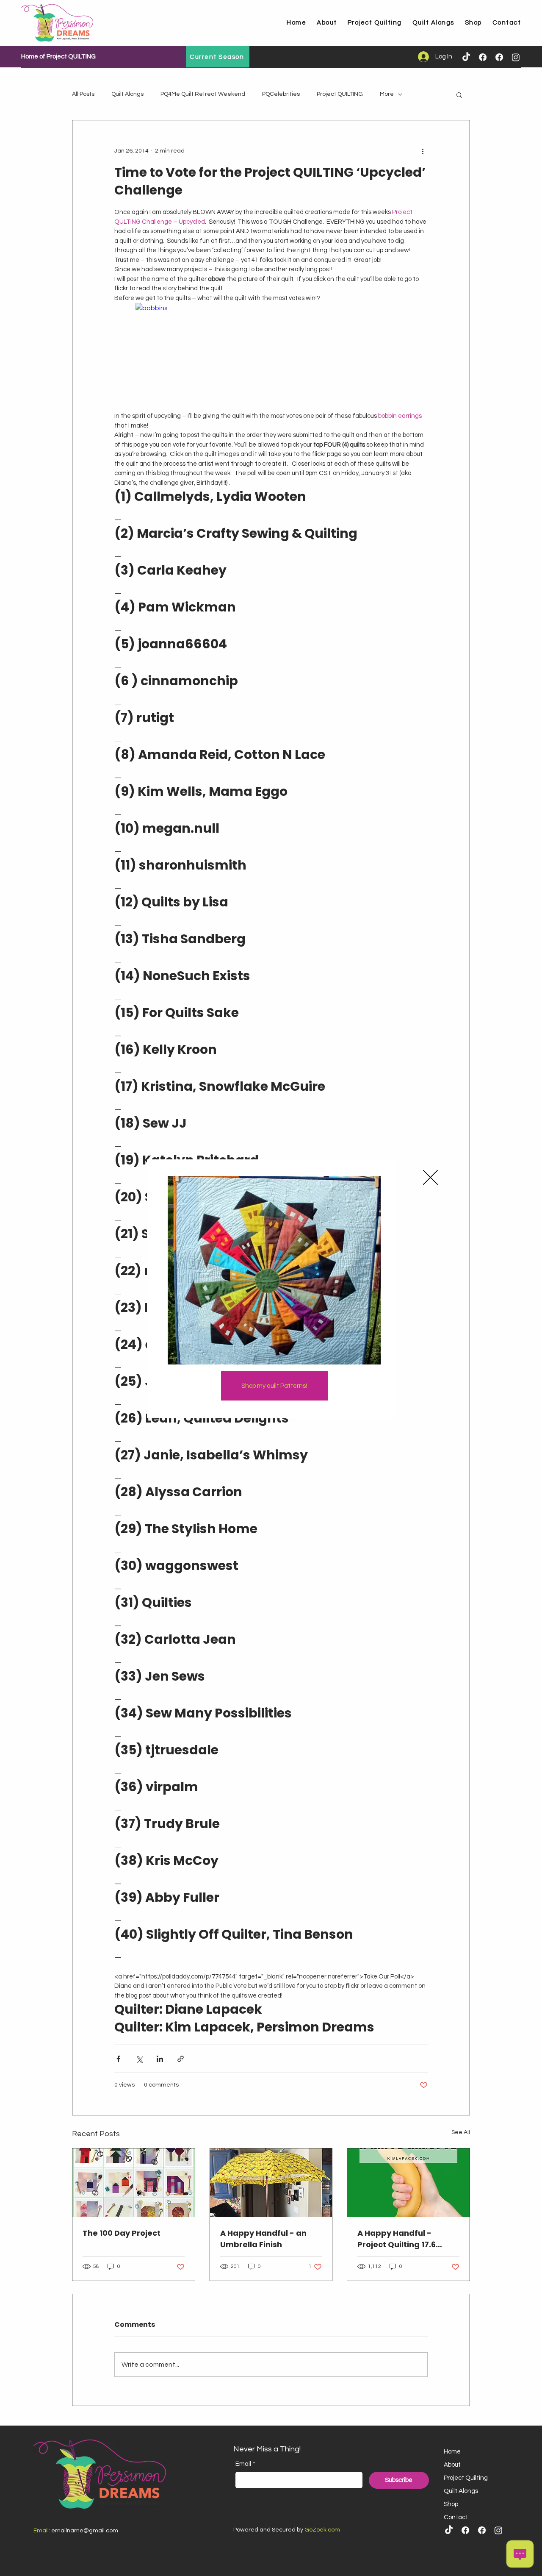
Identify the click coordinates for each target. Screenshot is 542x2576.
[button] (430, 1177)
